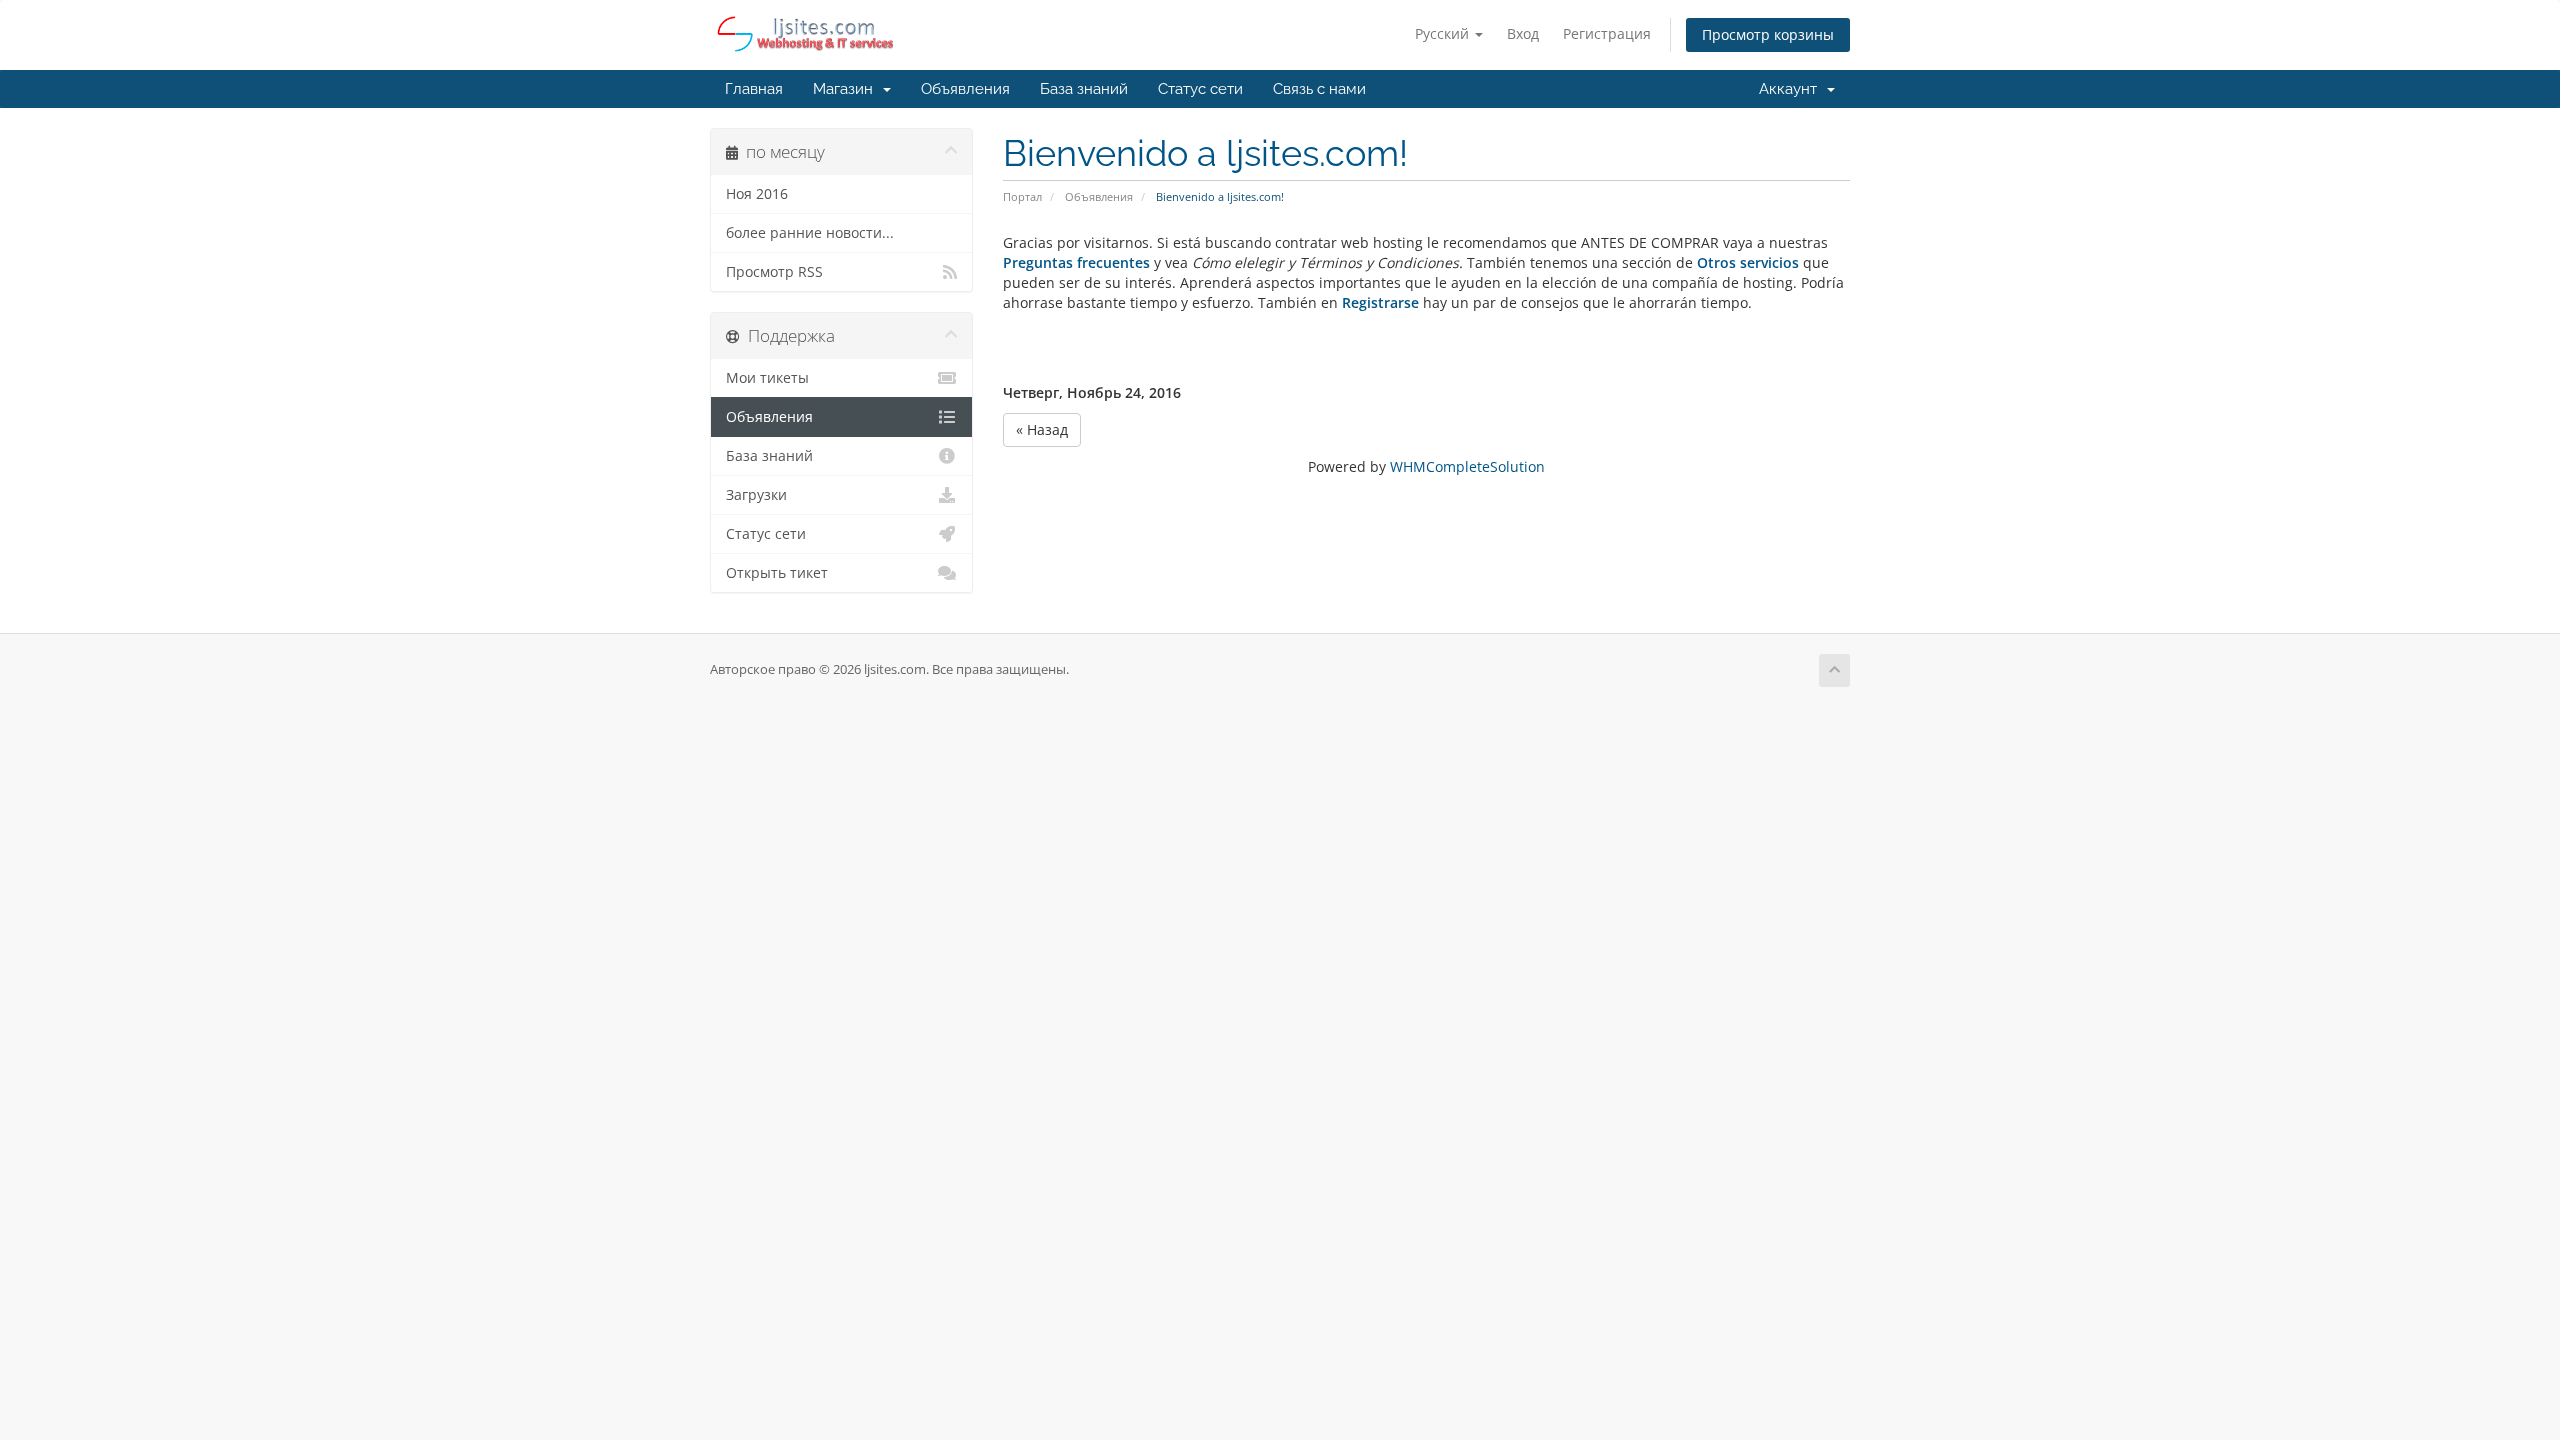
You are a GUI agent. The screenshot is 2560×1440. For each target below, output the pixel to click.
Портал (1022, 196)
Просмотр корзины (1768, 34)
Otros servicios (1748, 262)
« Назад (1042, 429)
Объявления (965, 89)
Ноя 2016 (757, 194)
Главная (754, 89)
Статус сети (1200, 89)
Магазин (847, 89)
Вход (1523, 33)
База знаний (1084, 89)
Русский (1444, 33)
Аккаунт (1792, 89)
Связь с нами (1319, 89)
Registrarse (1382, 302)
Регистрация (1607, 33)
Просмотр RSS (774, 272)
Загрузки (756, 495)
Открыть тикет (777, 573)
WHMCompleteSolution (1467, 466)
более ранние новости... (810, 233)
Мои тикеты (767, 378)
